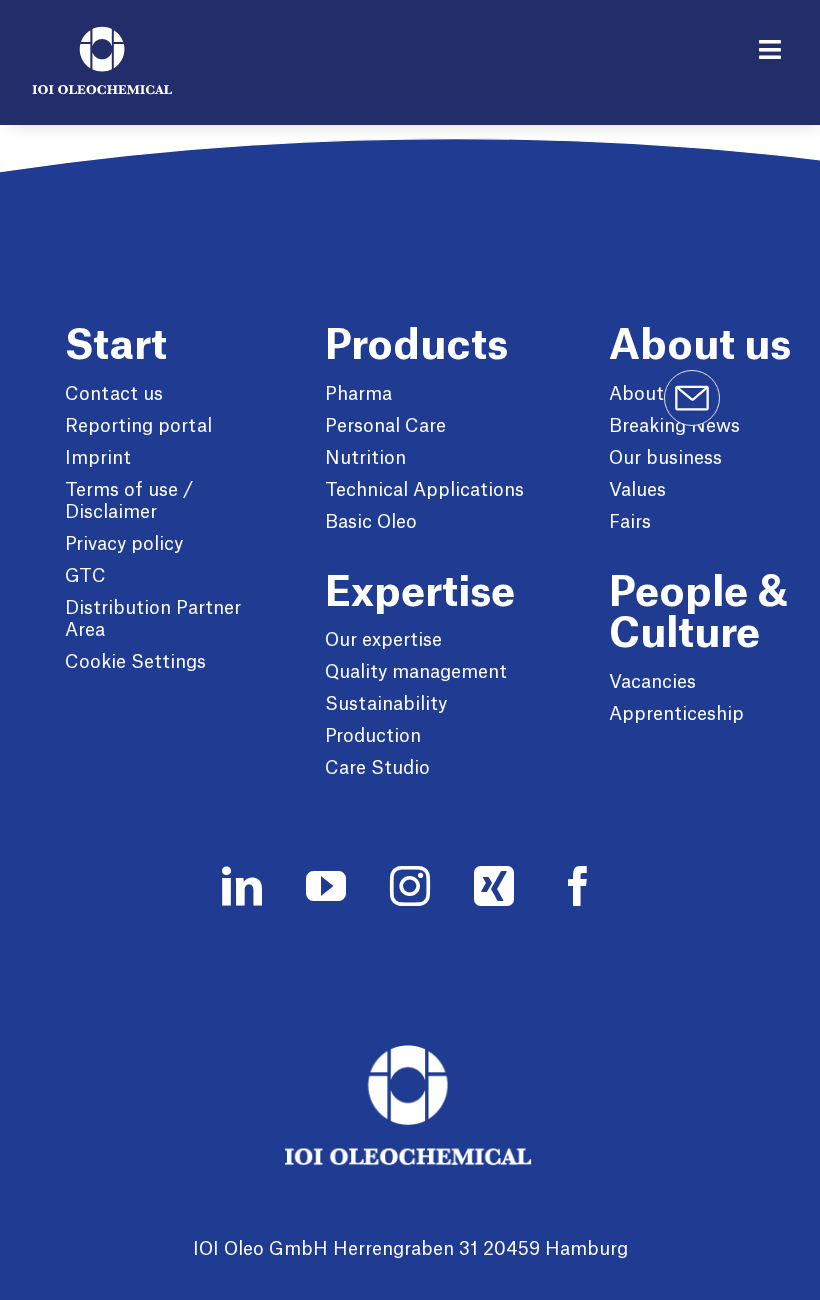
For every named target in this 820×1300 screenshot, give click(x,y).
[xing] (494, 886)
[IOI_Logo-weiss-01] (102, 37)
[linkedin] (242, 886)
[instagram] (410, 886)
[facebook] (578, 886)
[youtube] (326, 886)
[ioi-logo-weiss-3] (410, 1055)
